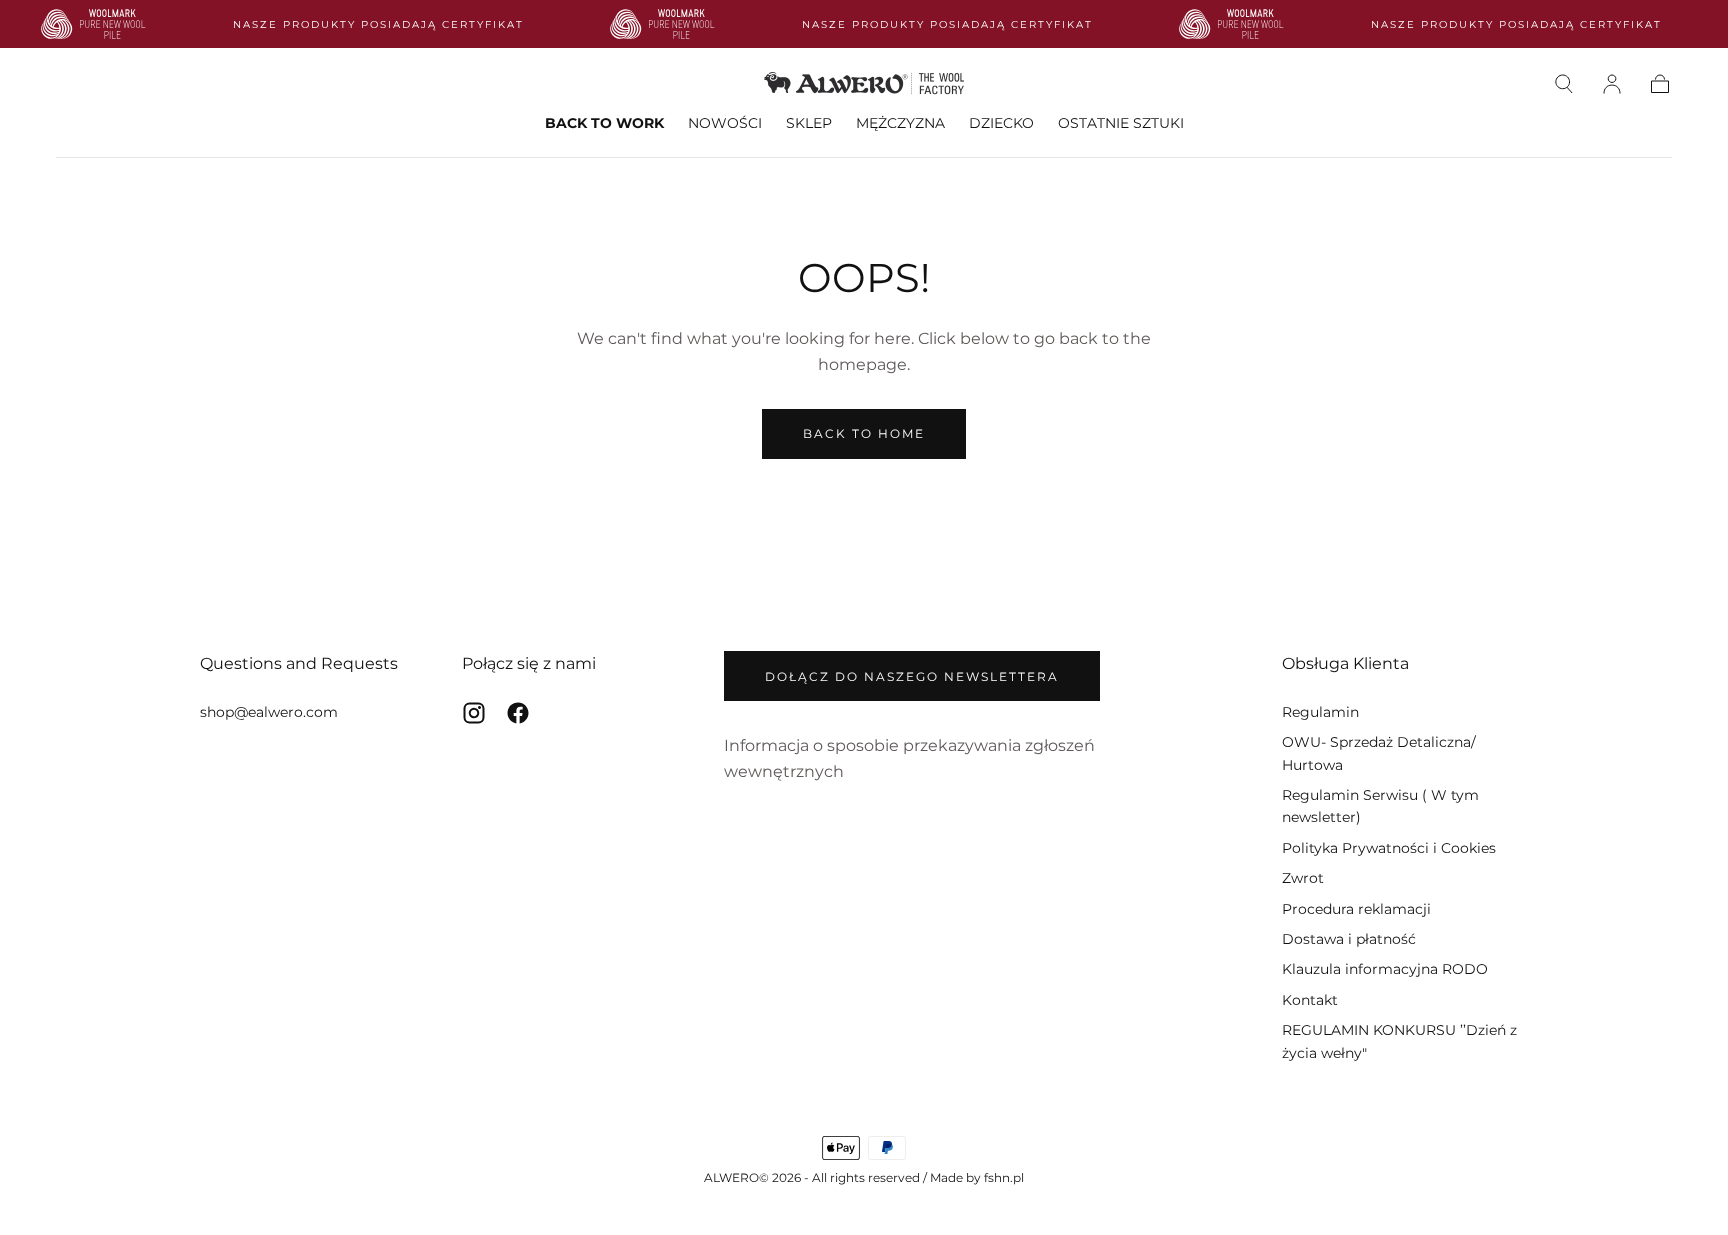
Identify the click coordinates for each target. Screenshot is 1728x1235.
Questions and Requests (299, 663)
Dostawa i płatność (1349, 939)
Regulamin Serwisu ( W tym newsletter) (1380, 806)
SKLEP (809, 123)
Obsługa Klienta (1345, 663)
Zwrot (1303, 878)
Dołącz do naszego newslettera (912, 676)
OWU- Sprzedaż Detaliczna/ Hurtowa (1379, 753)
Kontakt (1310, 1000)
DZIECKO (1001, 123)
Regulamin (1320, 712)
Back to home (864, 433)
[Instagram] (474, 713)
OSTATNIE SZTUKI (1121, 123)
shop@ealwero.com (269, 712)
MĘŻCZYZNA (900, 123)
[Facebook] (518, 713)
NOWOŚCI (725, 123)
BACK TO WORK (604, 123)
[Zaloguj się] (1612, 84)
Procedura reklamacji (1356, 909)
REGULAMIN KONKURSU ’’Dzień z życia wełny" (1399, 1041)
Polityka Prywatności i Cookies (1389, 848)
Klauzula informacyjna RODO (1385, 969)
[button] (1564, 84)
